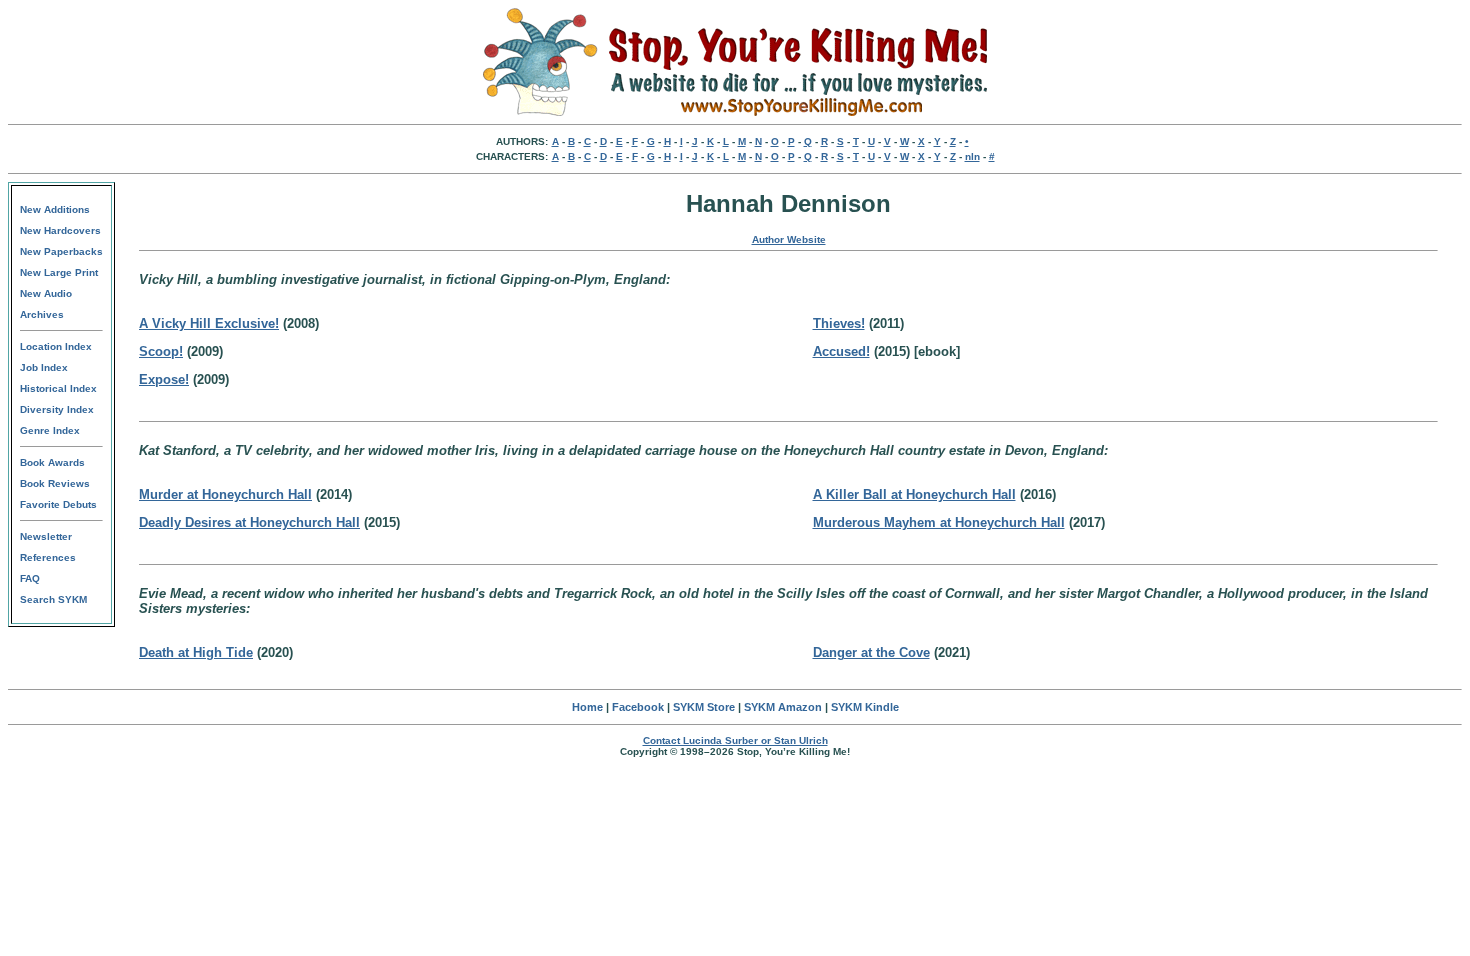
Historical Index (58, 388)
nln (972, 156)
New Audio (46, 293)
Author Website (789, 239)
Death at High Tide (196, 652)
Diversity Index (57, 409)
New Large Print (59, 272)
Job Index (44, 367)
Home (587, 707)
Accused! (841, 351)
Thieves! (839, 323)
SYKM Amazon (783, 707)
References (48, 557)
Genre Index (50, 430)
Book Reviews (55, 483)
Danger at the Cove (871, 652)
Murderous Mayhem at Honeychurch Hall (939, 522)
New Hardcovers (60, 230)
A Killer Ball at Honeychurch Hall (914, 494)
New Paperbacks (61, 251)
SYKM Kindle (865, 707)
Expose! (164, 379)
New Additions (55, 209)
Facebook (638, 707)
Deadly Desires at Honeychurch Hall (249, 522)
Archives (42, 314)
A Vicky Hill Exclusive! (209, 323)
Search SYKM (53, 599)
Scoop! (161, 351)
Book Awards (52, 462)
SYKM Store (704, 707)
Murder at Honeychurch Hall (225, 494)
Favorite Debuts (58, 504)
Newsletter (46, 536)
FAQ (30, 578)
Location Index (56, 346)
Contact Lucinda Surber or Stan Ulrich (735, 740)
